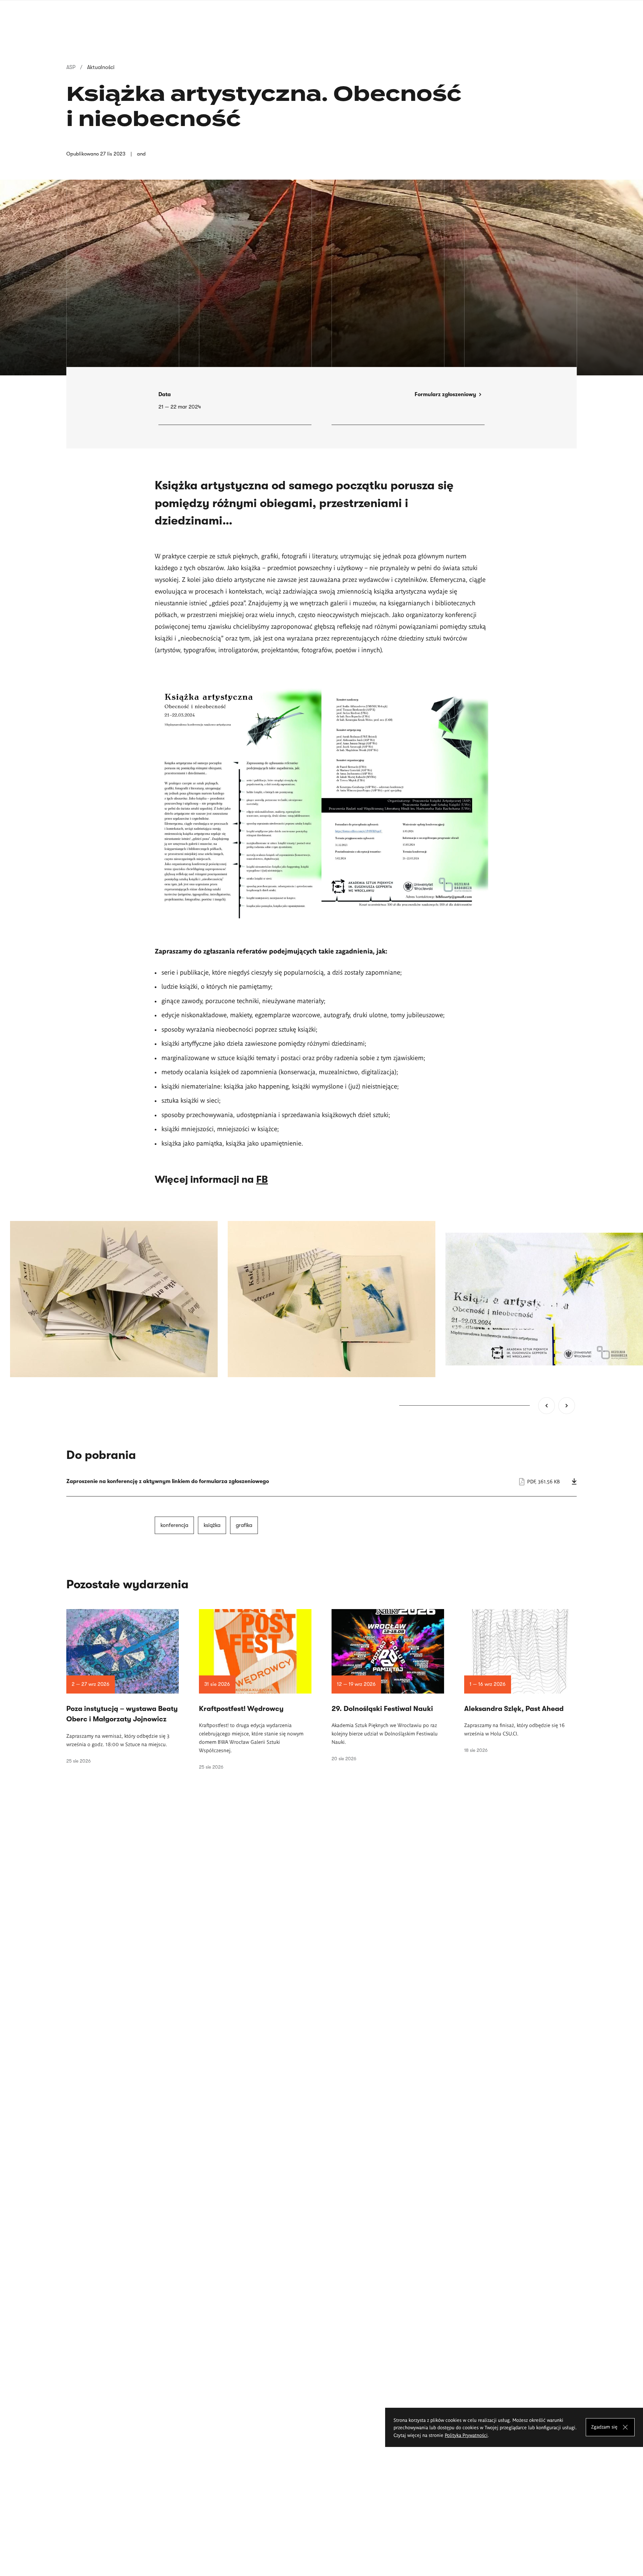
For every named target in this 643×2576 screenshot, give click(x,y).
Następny (567, 1406)
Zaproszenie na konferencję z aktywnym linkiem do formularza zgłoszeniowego (321, 1481)
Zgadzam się (604, 2427)
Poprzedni (547, 1406)
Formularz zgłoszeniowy (445, 394)
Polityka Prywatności (466, 2435)
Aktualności (101, 67)
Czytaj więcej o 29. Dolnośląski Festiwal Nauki (388, 1685)
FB (262, 1179)
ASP (71, 67)
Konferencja (174, 1525)
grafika (244, 1525)
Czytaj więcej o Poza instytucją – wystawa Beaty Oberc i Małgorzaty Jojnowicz (123, 1686)
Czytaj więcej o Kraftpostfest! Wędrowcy (255, 1690)
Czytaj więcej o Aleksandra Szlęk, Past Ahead (520, 1681)
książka (212, 1525)
